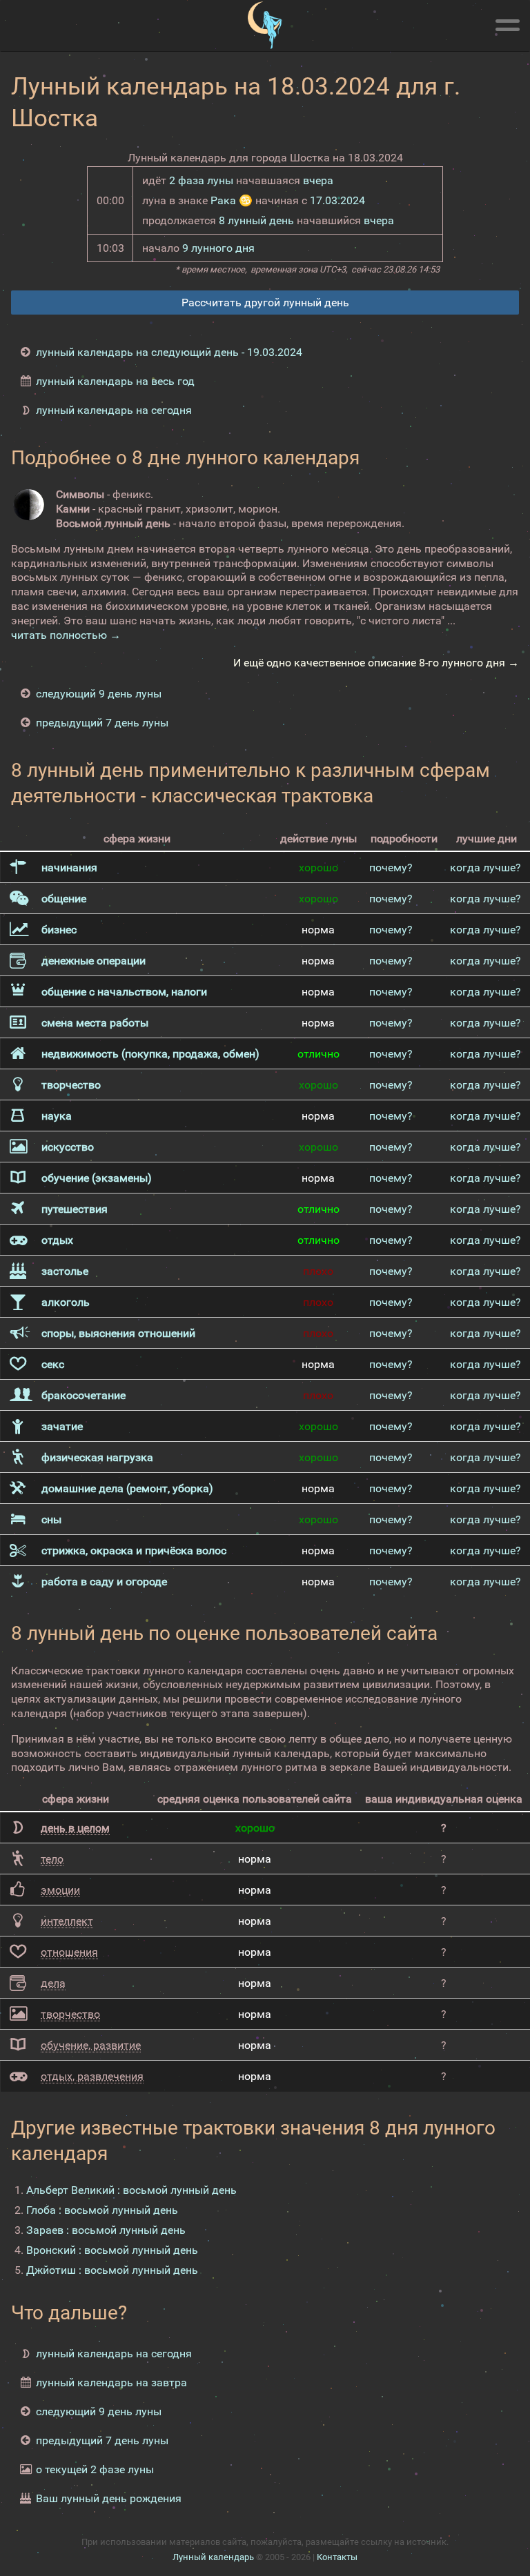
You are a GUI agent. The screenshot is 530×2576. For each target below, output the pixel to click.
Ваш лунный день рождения (109, 2498)
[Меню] (507, 23)
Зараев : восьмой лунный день (106, 2230)
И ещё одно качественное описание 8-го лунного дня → (376, 663)
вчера (318, 180)
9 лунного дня (218, 248)
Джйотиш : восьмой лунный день (112, 2270)
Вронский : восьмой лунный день (112, 2250)
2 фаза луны (201, 180)
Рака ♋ (232, 200)
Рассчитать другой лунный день (265, 303)
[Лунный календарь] (265, 26)
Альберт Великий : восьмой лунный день (131, 2190)
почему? (391, 868)
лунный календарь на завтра (111, 2382)
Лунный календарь (213, 2557)
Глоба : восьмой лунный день (102, 2210)
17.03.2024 (337, 200)
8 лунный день (256, 220)
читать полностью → (66, 635)
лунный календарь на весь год (115, 381)
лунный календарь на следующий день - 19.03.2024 (169, 352)
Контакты (337, 2557)
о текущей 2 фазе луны (95, 2469)
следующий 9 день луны (99, 694)
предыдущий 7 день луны (102, 723)
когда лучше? (485, 868)
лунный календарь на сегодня (114, 410)
